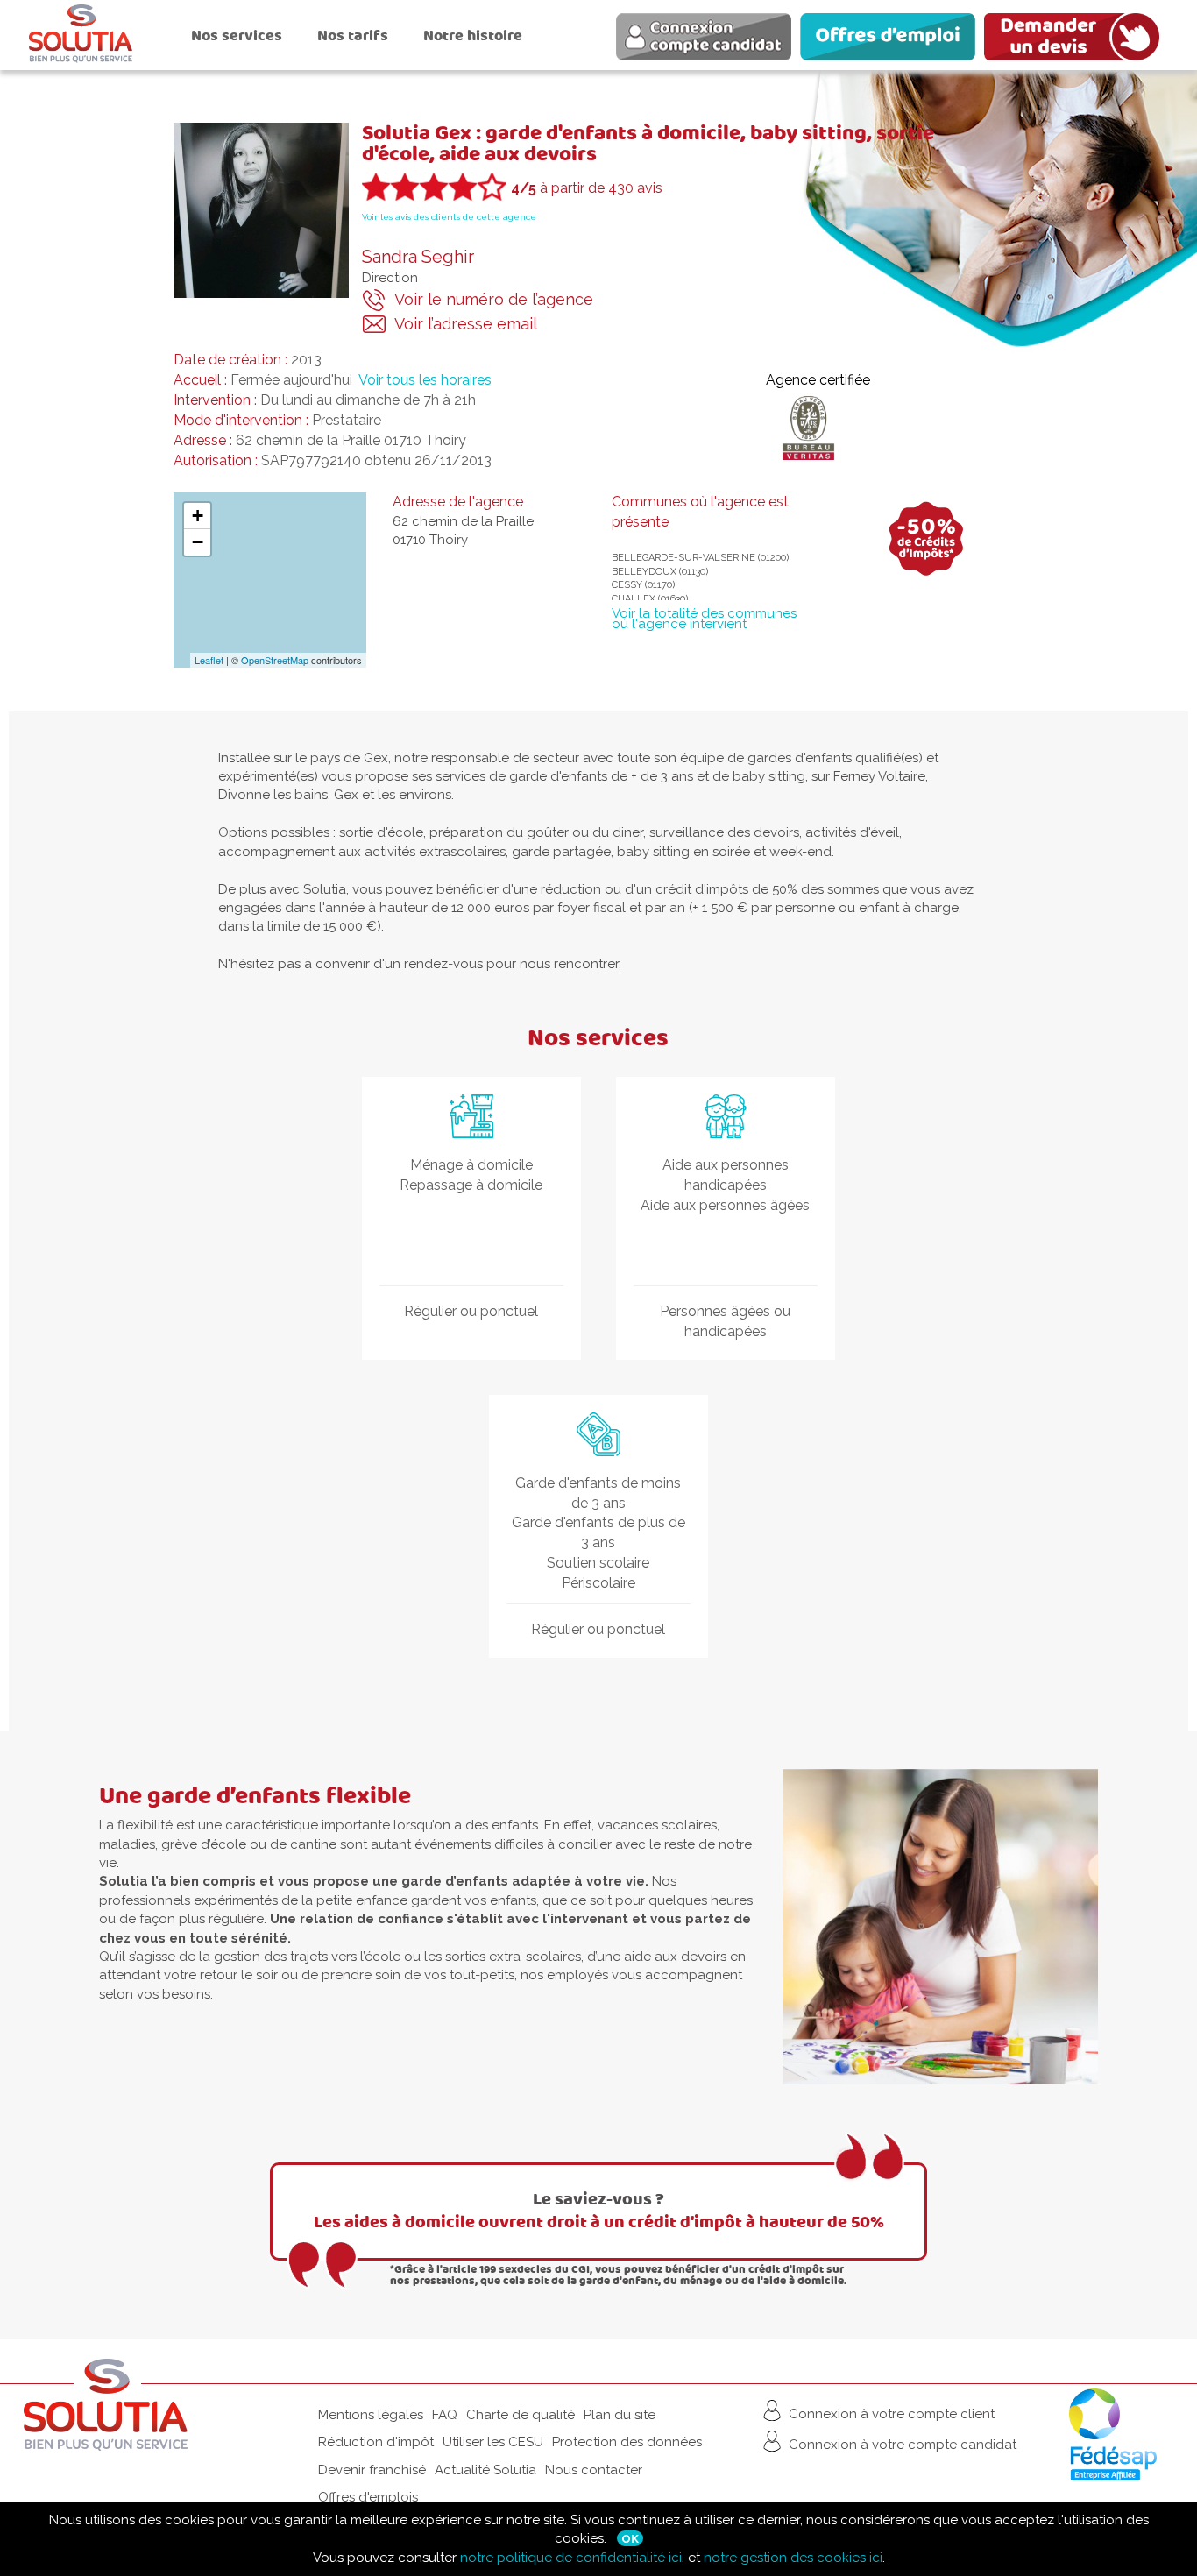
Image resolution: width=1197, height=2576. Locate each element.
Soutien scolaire (598, 1563)
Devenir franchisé (372, 2470)
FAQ (445, 2415)
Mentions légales (371, 2415)
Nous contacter (594, 2470)
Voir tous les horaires (425, 380)
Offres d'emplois (368, 2497)
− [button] (198, 542)
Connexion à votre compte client (890, 2413)
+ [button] (198, 516)
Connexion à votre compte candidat (901, 2444)
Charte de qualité (521, 2415)
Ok (630, 2538)
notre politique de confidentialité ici (571, 2558)
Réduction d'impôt (376, 2442)
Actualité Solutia (485, 2470)
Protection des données (627, 2442)
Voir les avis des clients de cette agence (449, 217)
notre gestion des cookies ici (793, 2558)
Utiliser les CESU (493, 2442)
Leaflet (209, 660)
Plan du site (620, 2415)
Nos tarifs (353, 35)
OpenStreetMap (275, 660)
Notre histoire (473, 35)
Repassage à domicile (471, 1185)
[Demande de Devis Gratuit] (1076, 39)
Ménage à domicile (471, 1165)
